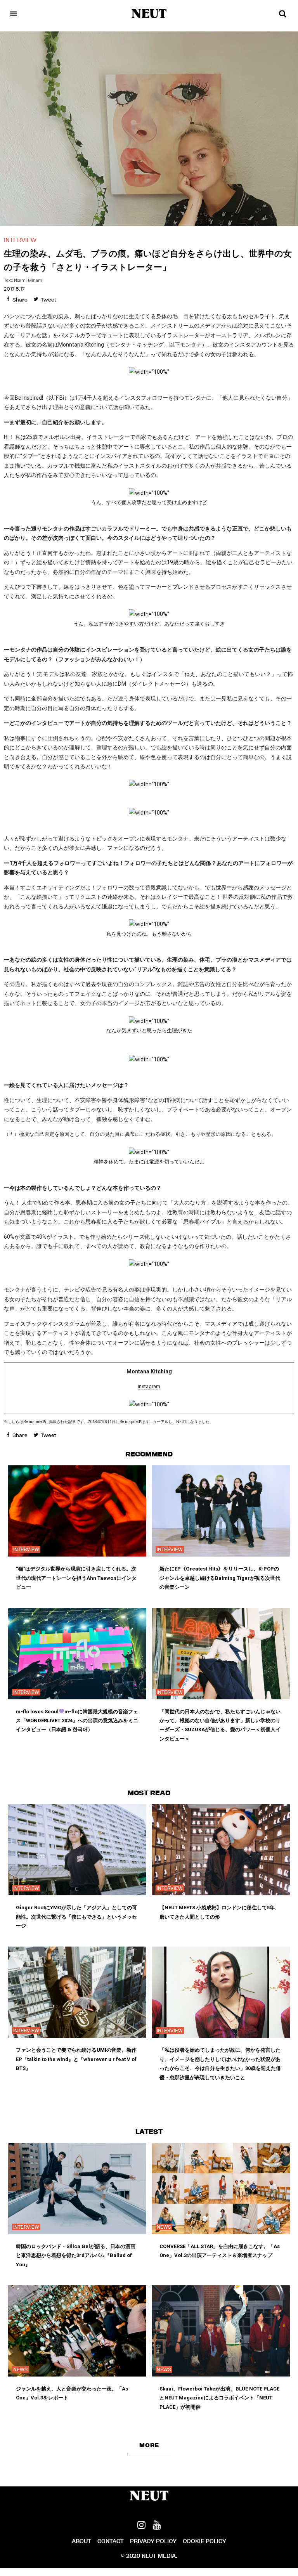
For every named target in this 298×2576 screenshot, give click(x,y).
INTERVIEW (20, 240)
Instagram (149, 1386)
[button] (149, 2445)
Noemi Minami (29, 280)
